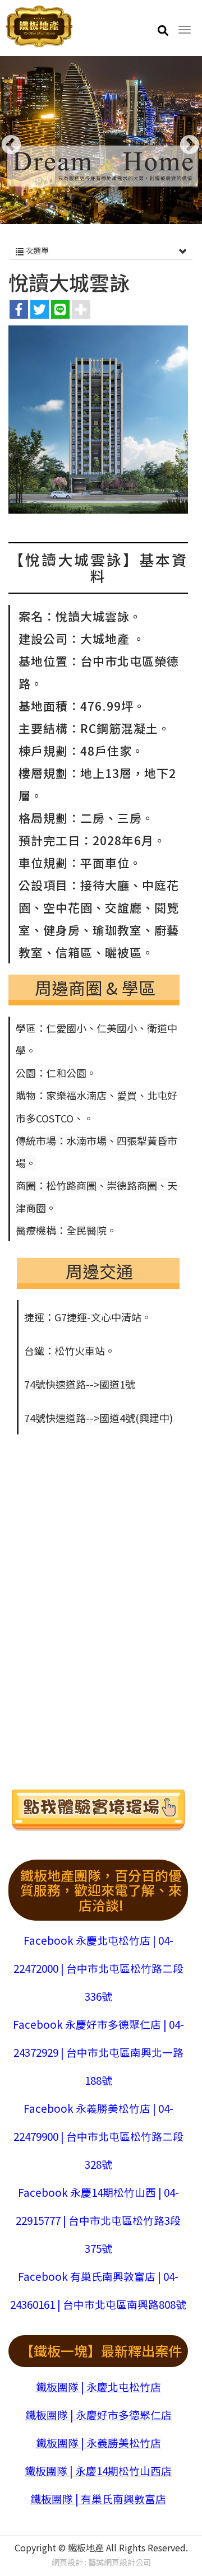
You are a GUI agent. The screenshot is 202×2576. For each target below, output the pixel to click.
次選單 (36, 250)
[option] (101, 140)
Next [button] (184, 140)
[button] (163, 30)
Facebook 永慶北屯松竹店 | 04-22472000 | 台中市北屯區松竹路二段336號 (98, 1968)
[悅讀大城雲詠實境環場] (98, 1812)
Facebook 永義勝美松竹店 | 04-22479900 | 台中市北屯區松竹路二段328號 (98, 2136)
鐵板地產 (39, 27)
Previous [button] (6, 140)
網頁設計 (67, 2562)
